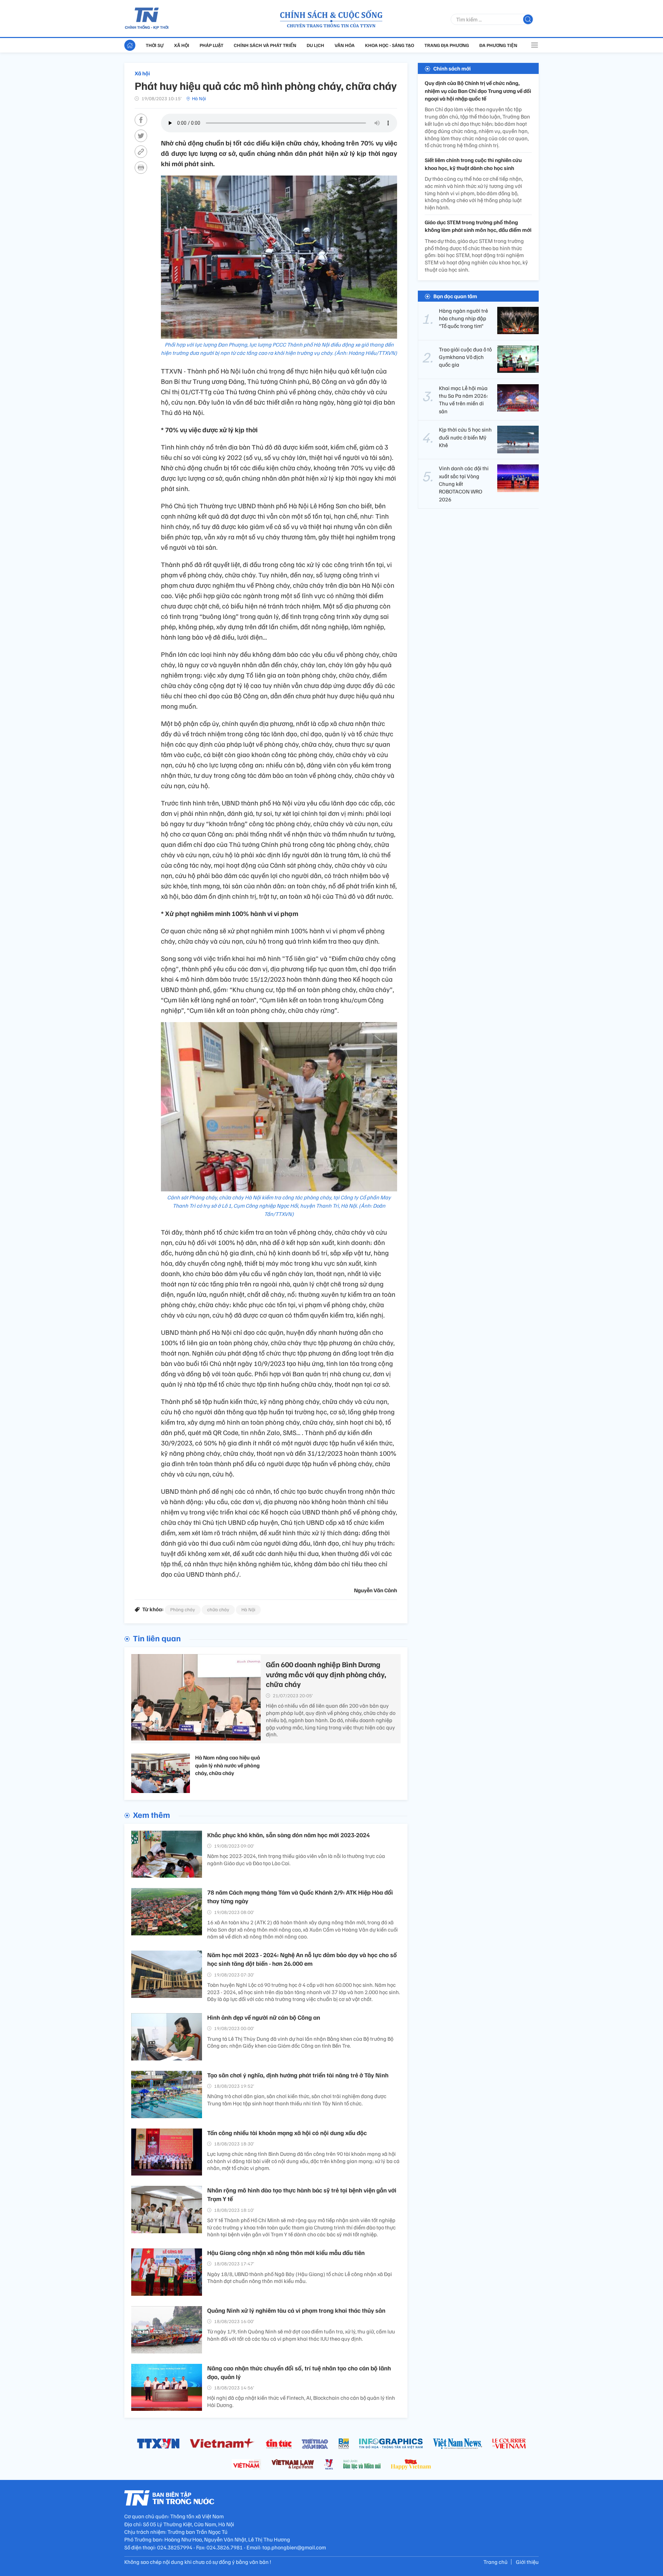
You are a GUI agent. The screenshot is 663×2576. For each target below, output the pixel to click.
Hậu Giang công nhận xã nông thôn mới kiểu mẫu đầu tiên (286, 2253)
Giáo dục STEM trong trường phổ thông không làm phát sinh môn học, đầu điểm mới (478, 226)
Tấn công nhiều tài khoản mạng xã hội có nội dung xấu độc (287, 2133)
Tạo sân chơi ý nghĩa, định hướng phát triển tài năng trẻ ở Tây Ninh (298, 2075)
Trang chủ (496, 2562)
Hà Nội (199, 98)
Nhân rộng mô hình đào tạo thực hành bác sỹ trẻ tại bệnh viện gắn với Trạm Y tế (302, 2194)
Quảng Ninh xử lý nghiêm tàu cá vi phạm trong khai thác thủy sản (296, 2310)
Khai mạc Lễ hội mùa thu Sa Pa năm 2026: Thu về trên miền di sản (463, 399)
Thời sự (155, 45)
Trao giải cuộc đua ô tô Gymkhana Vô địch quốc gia (465, 357)
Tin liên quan (157, 1638)
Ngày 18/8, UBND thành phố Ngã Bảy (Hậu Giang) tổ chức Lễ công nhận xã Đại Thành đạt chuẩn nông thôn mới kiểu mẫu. (300, 2278)
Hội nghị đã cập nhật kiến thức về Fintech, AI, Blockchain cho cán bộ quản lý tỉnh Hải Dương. (301, 2401)
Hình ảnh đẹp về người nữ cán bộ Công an (264, 2017)
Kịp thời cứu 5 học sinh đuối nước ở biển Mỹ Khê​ (465, 437)
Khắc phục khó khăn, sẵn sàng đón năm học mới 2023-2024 (289, 1835)
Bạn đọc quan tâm (455, 296)
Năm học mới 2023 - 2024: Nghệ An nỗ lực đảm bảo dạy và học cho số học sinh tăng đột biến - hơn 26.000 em (302, 1959)
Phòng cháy (183, 1609)
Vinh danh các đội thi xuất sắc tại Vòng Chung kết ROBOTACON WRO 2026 (464, 484)
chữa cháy (218, 1609)
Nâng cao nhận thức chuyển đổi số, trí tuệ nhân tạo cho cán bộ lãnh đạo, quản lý (299, 2372)
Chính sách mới (452, 68)
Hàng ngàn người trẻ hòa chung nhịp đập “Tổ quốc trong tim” (463, 318)
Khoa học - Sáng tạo (390, 45)
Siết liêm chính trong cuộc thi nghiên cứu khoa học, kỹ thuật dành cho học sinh (473, 164)
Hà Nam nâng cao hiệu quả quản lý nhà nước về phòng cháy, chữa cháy (228, 1765)
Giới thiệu (527, 2562)
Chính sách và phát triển (265, 45)
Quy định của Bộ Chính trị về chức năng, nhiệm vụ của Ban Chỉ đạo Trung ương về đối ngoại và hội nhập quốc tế (478, 91)
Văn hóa (345, 45)
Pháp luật (212, 45)
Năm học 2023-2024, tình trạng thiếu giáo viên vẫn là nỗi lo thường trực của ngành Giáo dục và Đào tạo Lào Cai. (296, 1860)
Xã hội (182, 45)
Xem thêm (151, 1814)
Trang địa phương (447, 45)
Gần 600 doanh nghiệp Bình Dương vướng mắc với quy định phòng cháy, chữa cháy (326, 1674)
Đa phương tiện (498, 45)
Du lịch (315, 45)
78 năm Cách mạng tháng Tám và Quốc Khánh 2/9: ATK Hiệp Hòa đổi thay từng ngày (300, 1896)
